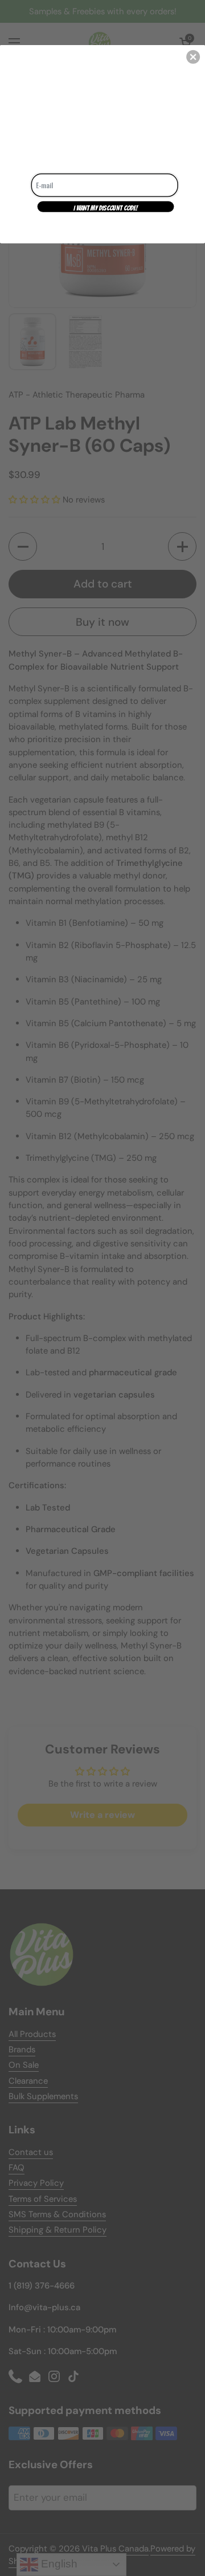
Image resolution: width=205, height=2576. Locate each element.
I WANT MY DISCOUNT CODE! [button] (106, 208)
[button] (193, 57)
